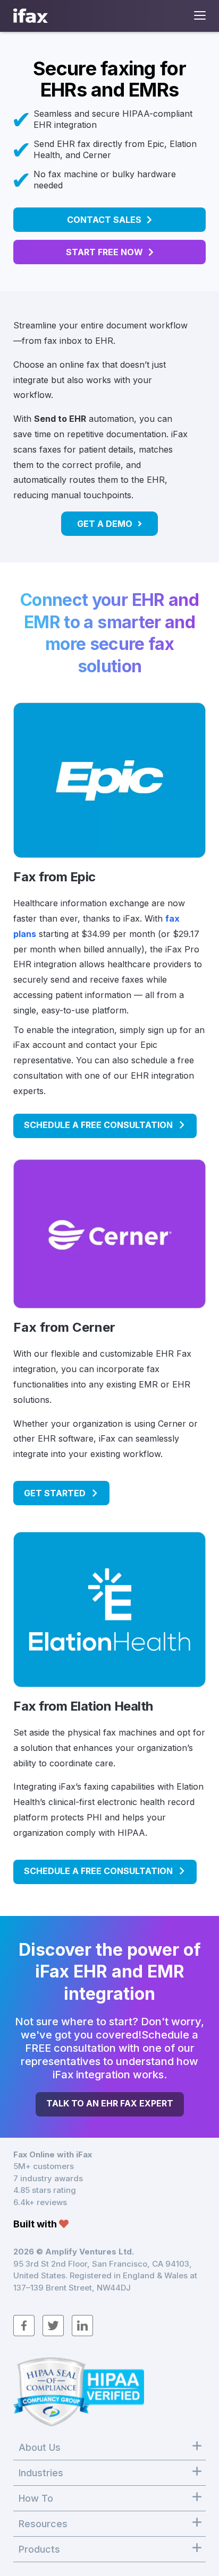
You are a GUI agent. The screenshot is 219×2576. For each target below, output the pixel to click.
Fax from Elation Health (83, 1706)
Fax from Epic (54, 877)
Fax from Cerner (64, 1327)
